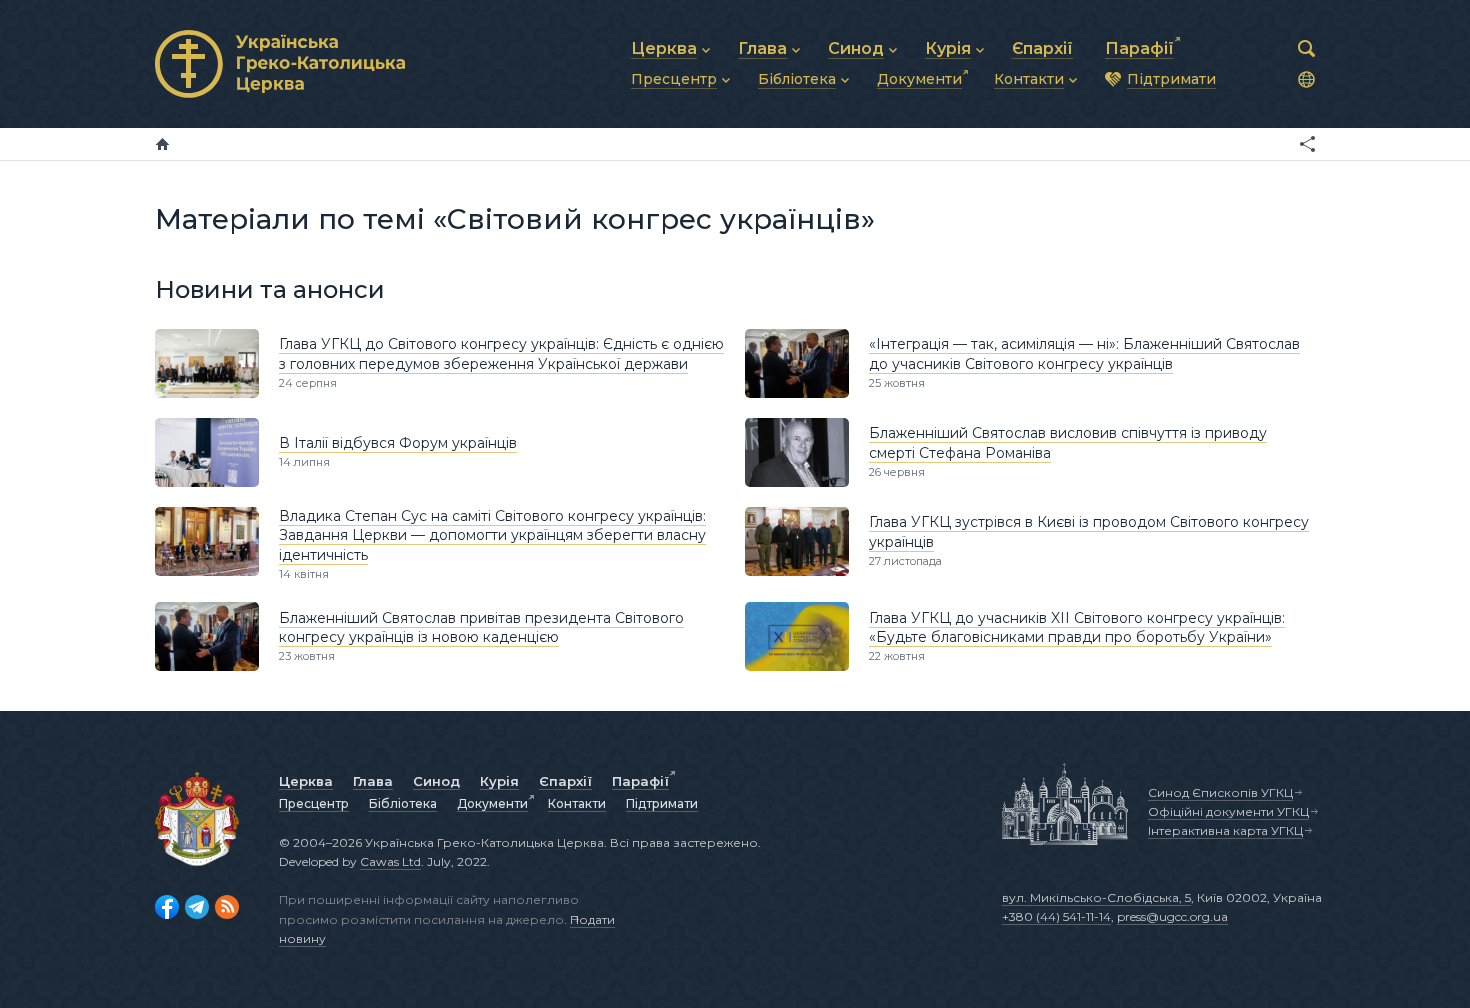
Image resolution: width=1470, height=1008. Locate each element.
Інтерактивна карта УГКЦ (1225, 830)
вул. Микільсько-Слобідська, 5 (1096, 897)
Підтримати (662, 803)
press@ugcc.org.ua (1172, 916)
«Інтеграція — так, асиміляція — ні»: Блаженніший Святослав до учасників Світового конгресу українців (1084, 354)
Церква (306, 781)
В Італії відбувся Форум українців (398, 443)
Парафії (640, 781)
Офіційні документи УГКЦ (1228, 811)
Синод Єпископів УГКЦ (1220, 792)
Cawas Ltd (390, 861)
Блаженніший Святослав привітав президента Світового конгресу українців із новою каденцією (481, 628)
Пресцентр (314, 803)
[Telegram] (197, 907)
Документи (492, 803)
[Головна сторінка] (162, 144)
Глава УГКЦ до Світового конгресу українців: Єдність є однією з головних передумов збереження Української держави (501, 354)
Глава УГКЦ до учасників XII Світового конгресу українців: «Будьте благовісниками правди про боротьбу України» (1077, 628)
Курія (499, 781)
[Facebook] (167, 907)
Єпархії (565, 781)
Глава (373, 781)
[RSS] (227, 907)
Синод (436, 781)
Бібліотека (403, 803)
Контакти (577, 803)
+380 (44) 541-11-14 (1056, 916)
